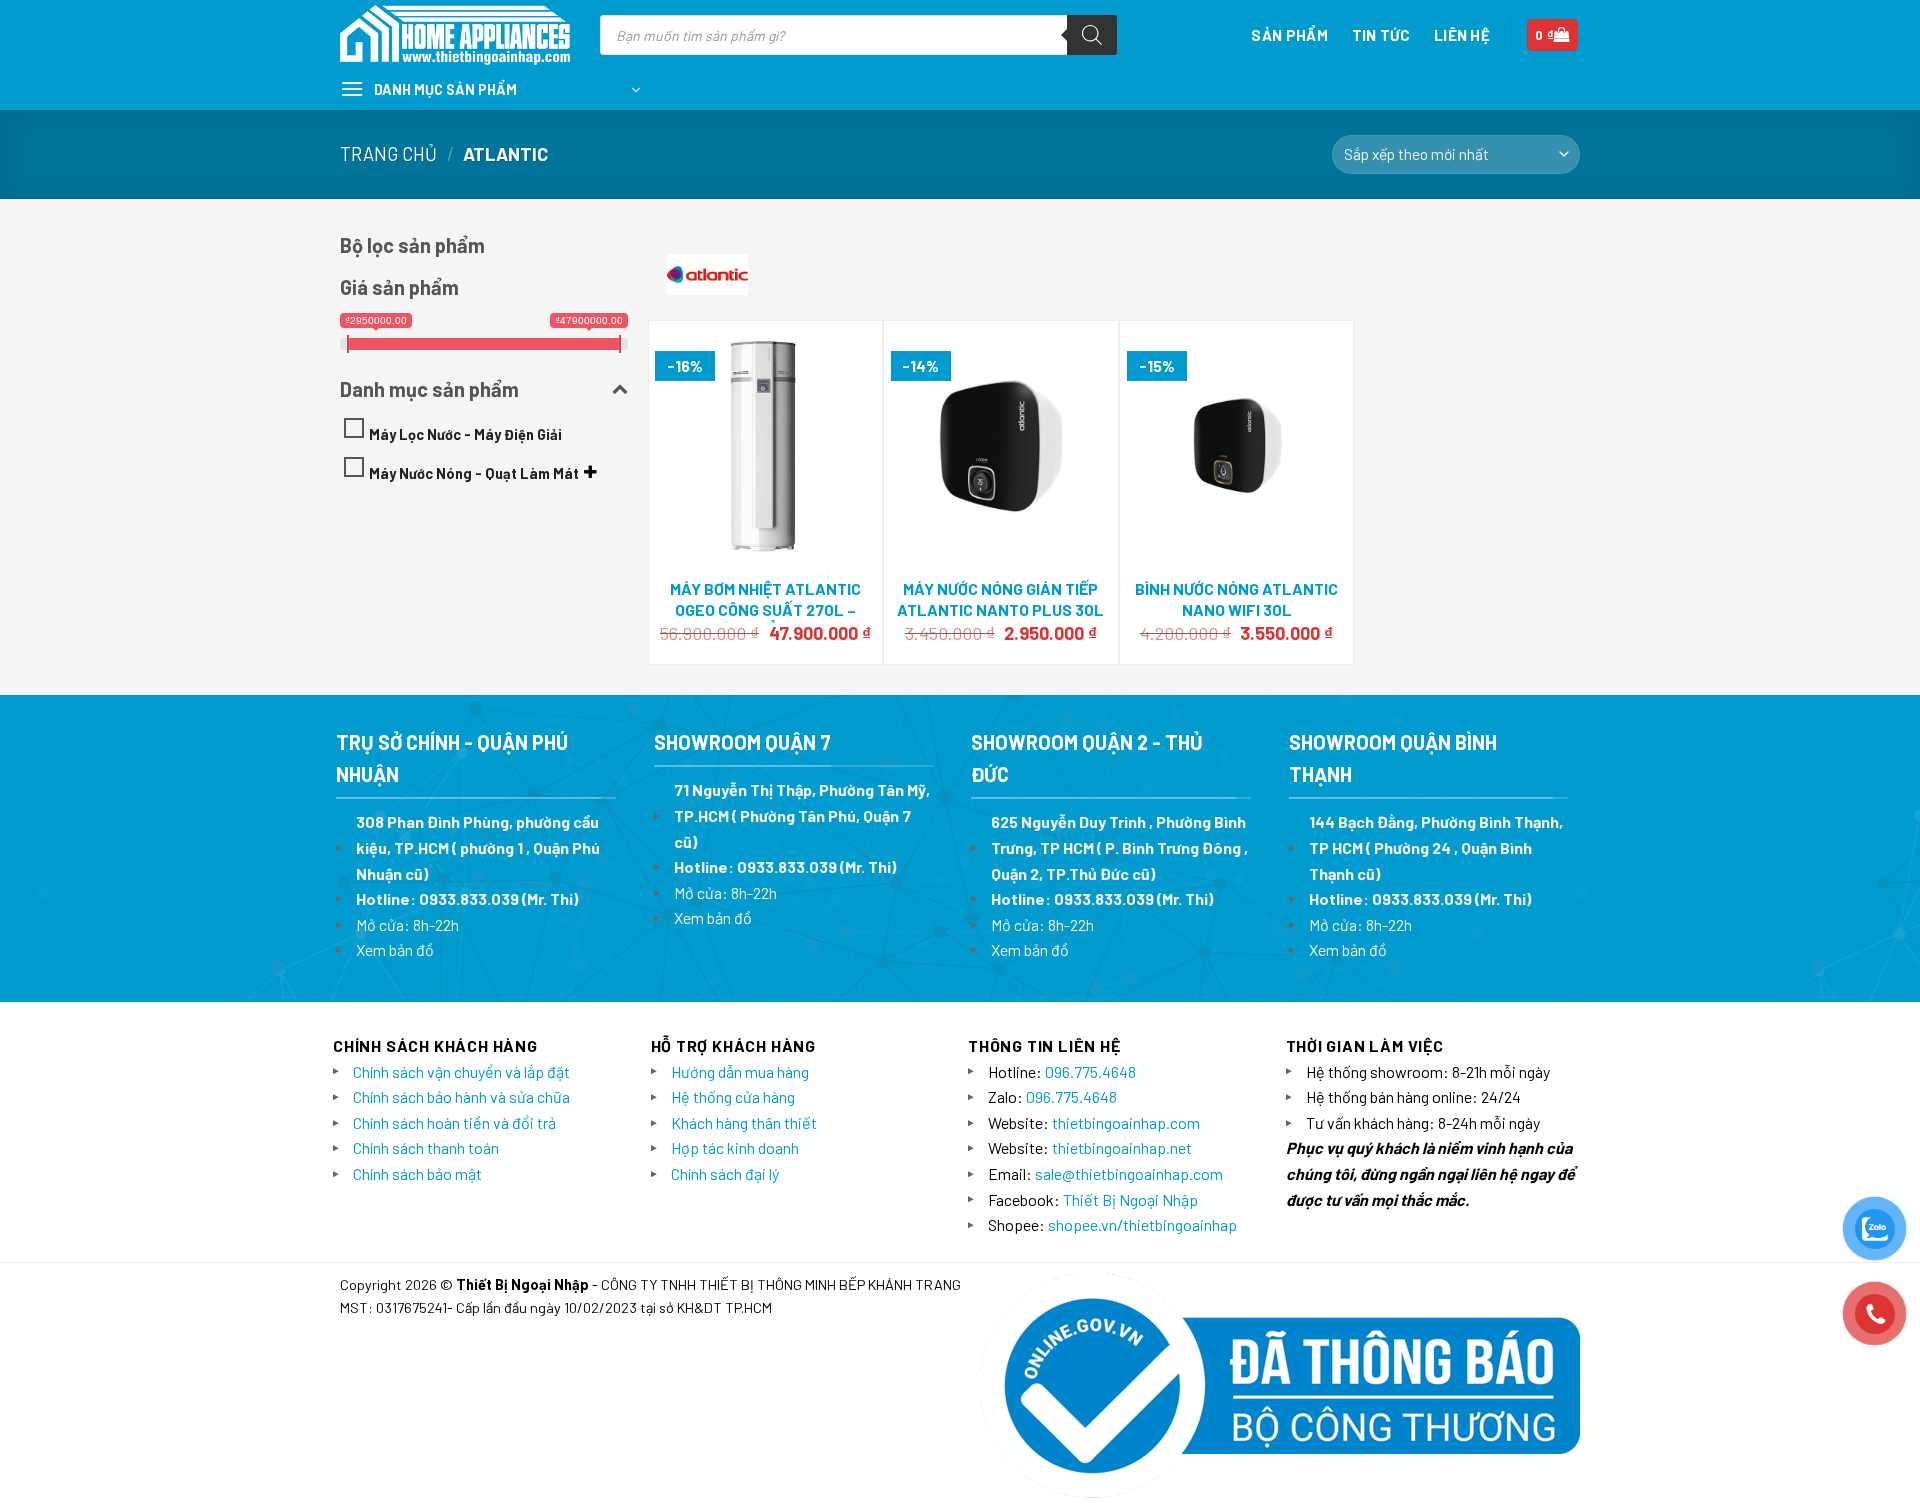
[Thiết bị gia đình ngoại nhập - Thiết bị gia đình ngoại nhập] (455, 35)
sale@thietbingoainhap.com (1129, 1173)
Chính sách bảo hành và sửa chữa (461, 1096)
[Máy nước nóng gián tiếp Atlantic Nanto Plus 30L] (1001, 446)
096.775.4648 (1090, 1071)
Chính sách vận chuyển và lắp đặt (461, 1071)
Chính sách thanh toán (426, 1147)
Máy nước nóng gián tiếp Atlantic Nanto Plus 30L (1000, 599)
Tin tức (1381, 35)
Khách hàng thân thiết (744, 1122)
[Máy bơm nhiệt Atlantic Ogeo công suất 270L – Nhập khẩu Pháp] (765, 446)
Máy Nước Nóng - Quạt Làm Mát (474, 473)
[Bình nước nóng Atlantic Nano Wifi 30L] (1237, 445)
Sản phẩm (1289, 35)
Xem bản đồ (395, 949)
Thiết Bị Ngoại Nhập (1130, 1199)
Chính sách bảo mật (417, 1173)
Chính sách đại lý (725, 1173)
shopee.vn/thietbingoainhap (1142, 1224)
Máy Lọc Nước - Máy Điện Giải (465, 434)
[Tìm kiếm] (1092, 35)
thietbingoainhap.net (1122, 1147)
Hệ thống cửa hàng (733, 1096)
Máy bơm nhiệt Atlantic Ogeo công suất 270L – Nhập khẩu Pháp (765, 609)
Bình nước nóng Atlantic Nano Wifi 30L (1236, 599)
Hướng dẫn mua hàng (740, 1071)
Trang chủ (388, 154)
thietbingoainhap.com (1126, 1122)
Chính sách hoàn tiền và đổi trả (454, 1122)
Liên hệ (1462, 35)
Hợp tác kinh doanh (735, 1147)
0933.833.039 (469, 898)
